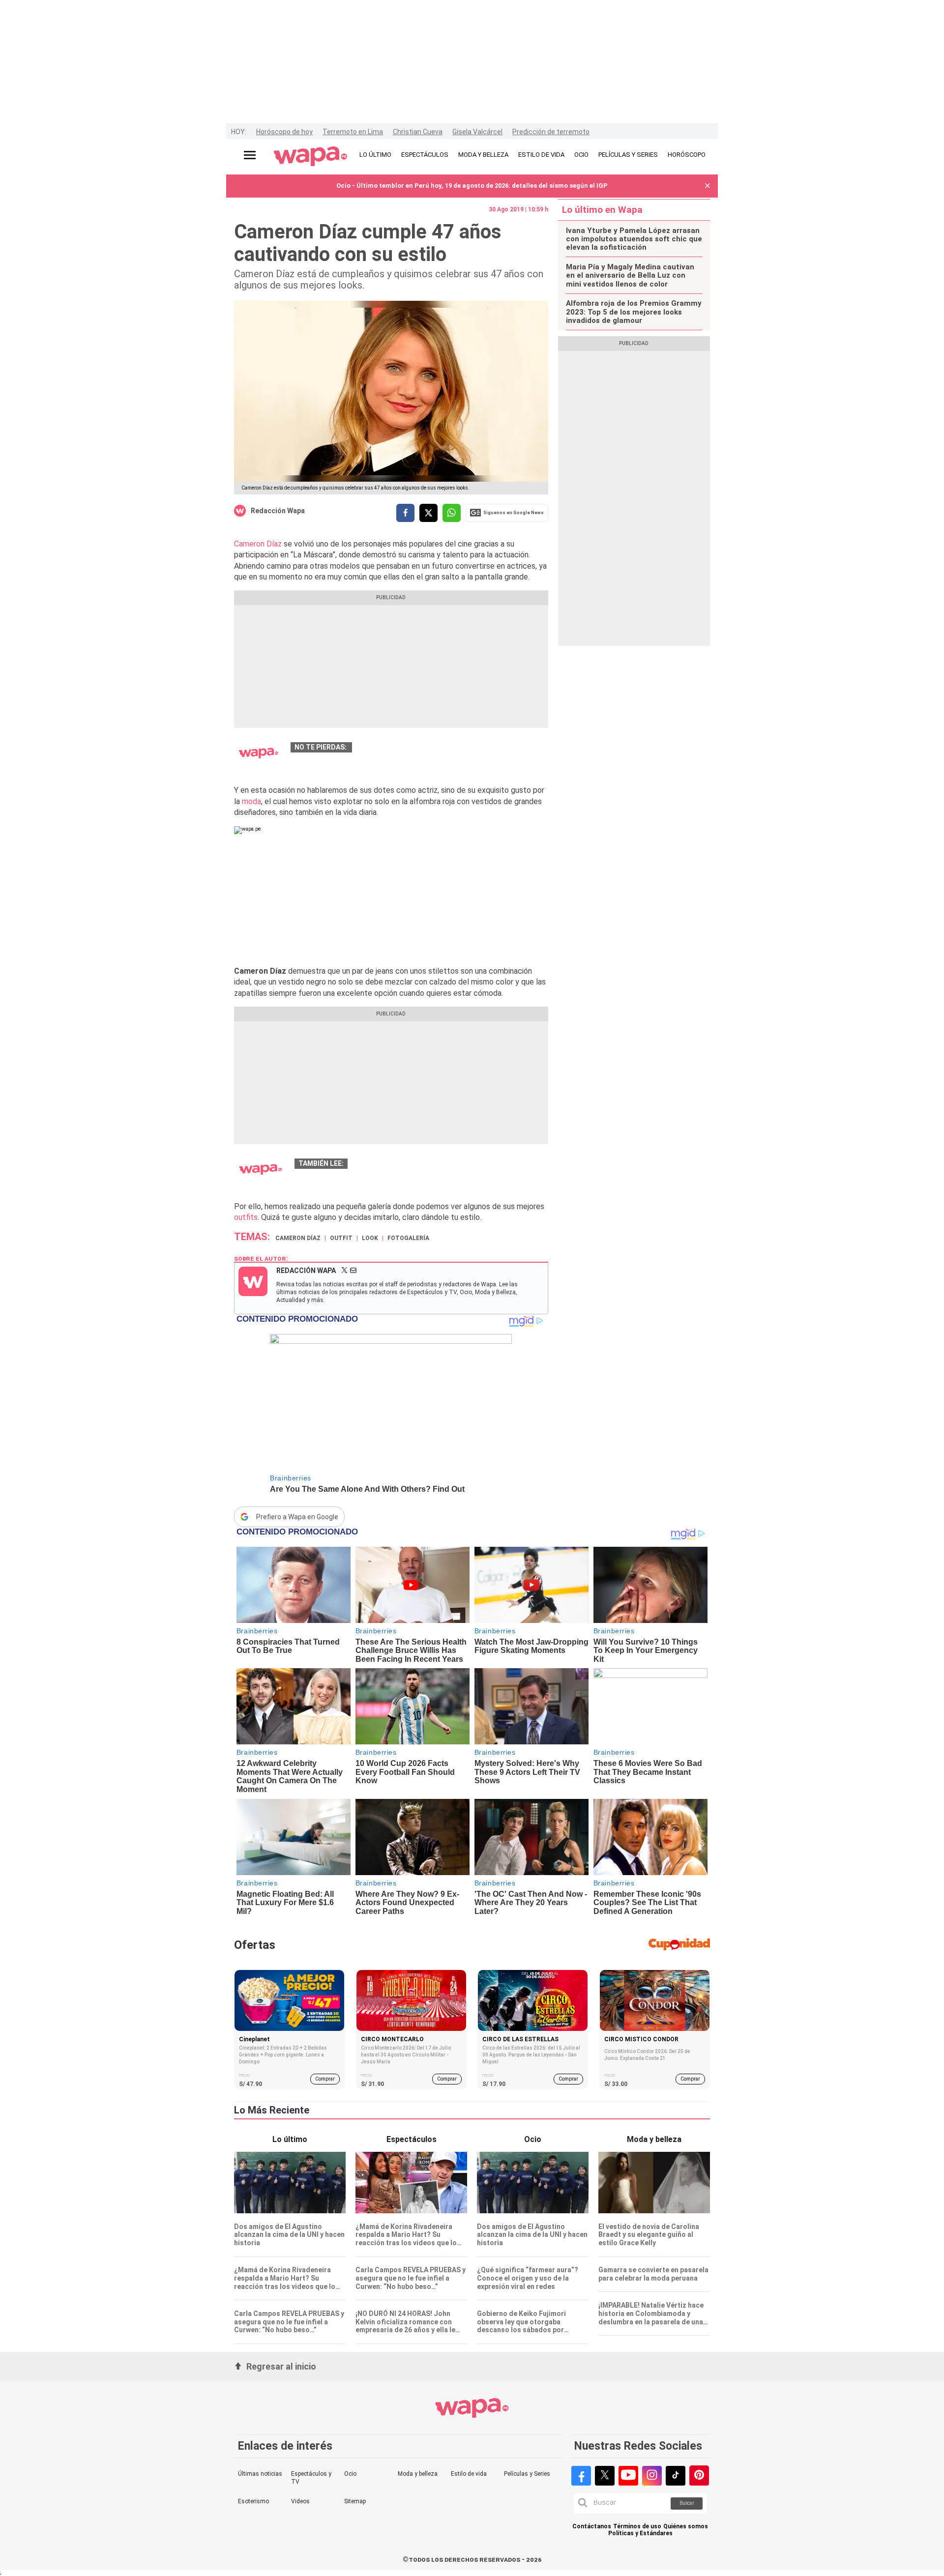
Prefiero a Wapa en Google (297, 1517)
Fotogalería (408, 1238)
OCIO (581, 155)
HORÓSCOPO (687, 155)
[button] (708, 186)
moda (251, 801)
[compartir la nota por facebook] (405, 513)
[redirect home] (310, 157)
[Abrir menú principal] (250, 155)
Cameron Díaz (258, 544)
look (370, 1238)
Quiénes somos (686, 2527)
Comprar (325, 2079)
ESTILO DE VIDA (541, 155)
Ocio (350, 2474)
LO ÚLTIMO (375, 155)
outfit (341, 1238)
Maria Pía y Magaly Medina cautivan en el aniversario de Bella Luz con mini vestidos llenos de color (630, 276)
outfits (246, 1217)
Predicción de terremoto (551, 132)
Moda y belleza (418, 2474)
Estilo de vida (469, 2474)
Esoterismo (253, 2501)
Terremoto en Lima (353, 132)
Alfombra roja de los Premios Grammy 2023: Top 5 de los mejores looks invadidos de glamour (634, 312)
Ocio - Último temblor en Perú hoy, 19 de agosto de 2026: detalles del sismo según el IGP (472, 186)
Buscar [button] (687, 2503)
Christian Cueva (418, 132)
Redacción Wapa (278, 511)
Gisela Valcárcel (477, 132)
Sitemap (355, 2501)
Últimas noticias (260, 2474)
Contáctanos (592, 2527)
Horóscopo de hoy (284, 132)
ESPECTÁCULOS (425, 155)
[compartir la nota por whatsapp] (452, 513)
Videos (300, 2501)
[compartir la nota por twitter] (428, 513)
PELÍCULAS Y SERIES (628, 155)
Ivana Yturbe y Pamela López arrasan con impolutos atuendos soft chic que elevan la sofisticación (634, 239)
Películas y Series (527, 2474)
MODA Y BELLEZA (483, 155)
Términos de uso (637, 2527)
